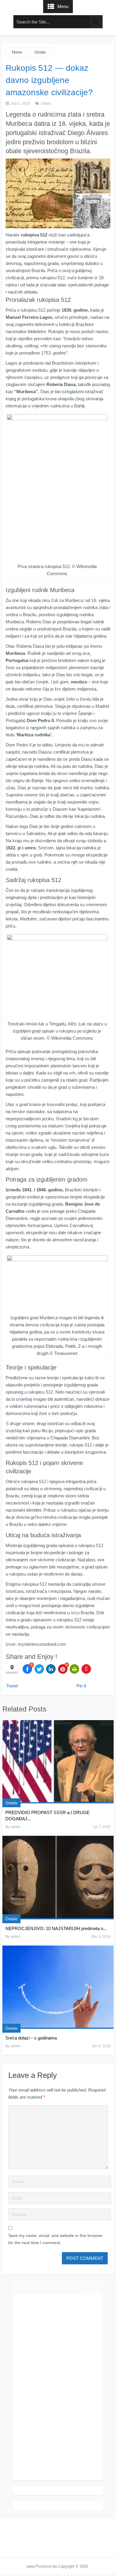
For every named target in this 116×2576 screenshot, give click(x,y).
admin (15, 1827)
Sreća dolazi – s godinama (31, 2038)
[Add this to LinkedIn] (51, 1669)
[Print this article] (74, 1669)
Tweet (12, 1686)
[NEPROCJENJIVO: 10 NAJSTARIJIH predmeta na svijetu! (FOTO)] (58, 1878)
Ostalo (40, 52)
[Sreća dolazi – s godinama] (58, 1987)
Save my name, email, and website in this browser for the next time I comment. (55, 2239)
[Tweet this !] (39, 1669)
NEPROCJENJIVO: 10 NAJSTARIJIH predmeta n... (56, 1928)
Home (17, 52)
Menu (63, 6)
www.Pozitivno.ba (42, 2566)
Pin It (81, 1686)
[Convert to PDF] (86, 1669)
